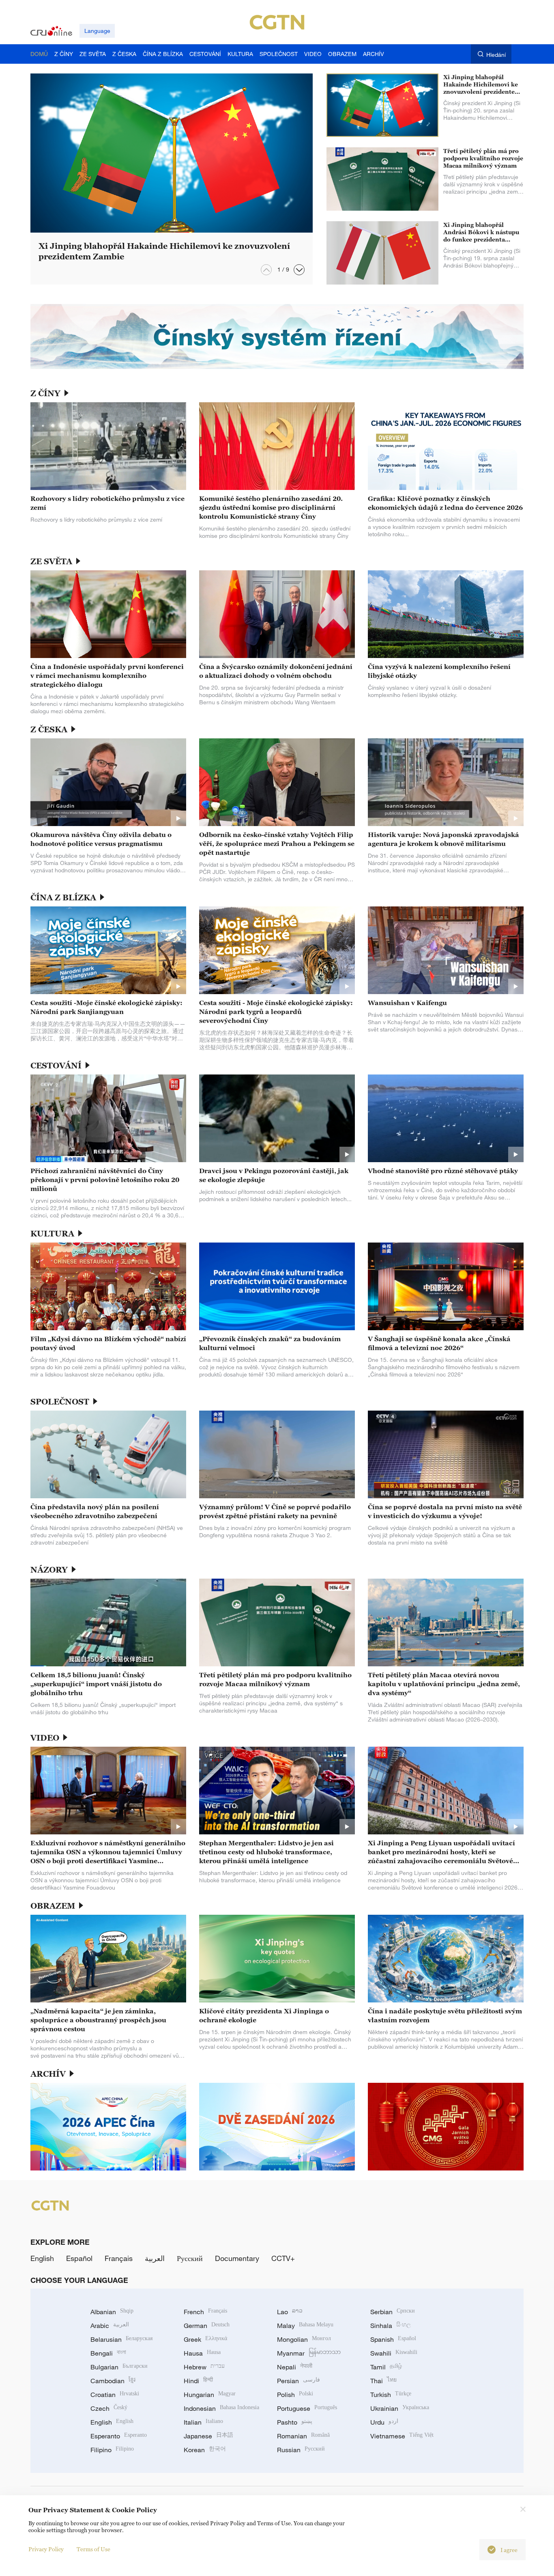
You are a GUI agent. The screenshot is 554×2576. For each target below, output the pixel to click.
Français (119, 2258)
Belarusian (121, 2339)
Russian (301, 2450)
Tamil (386, 2367)
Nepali (295, 2367)
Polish (295, 2395)
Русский (190, 2258)
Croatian (115, 2395)
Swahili (394, 2353)
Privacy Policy (46, 2549)
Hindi (198, 2381)
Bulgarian (119, 2367)
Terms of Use (93, 2549)
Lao (290, 2312)
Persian (298, 2381)
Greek (205, 2339)
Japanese (208, 2436)
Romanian (303, 2436)
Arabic (110, 2326)
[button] (299, 270)
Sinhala (391, 2326)
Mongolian (304, 2339)
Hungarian (210, 2395)
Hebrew (204, 2367)
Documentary (237, 2258)
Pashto (295, 2422)
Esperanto (119, 2436)
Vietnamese (402, 2436)
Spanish (393, 2339)
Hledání (496, 55)
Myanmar (309, 2353)
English (42, 2258)
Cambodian (113, 2381)
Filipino (112, 2450)
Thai (383, 2381)
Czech (109, 2408)
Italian (203, 2422)
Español (79, 2258)
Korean (205, 2450)
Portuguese (307, 2408)
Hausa (202, 2353)
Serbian (393, 2312)
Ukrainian (400, 2408)
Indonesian (221, 2408)
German (207, 2326)
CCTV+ (283, 2258)
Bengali (108, 2353)
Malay (305, 2326)
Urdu (384, 2422)
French (205, 2312)
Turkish (391, 2395)
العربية (155, 2258)
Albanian (112, 2312)
